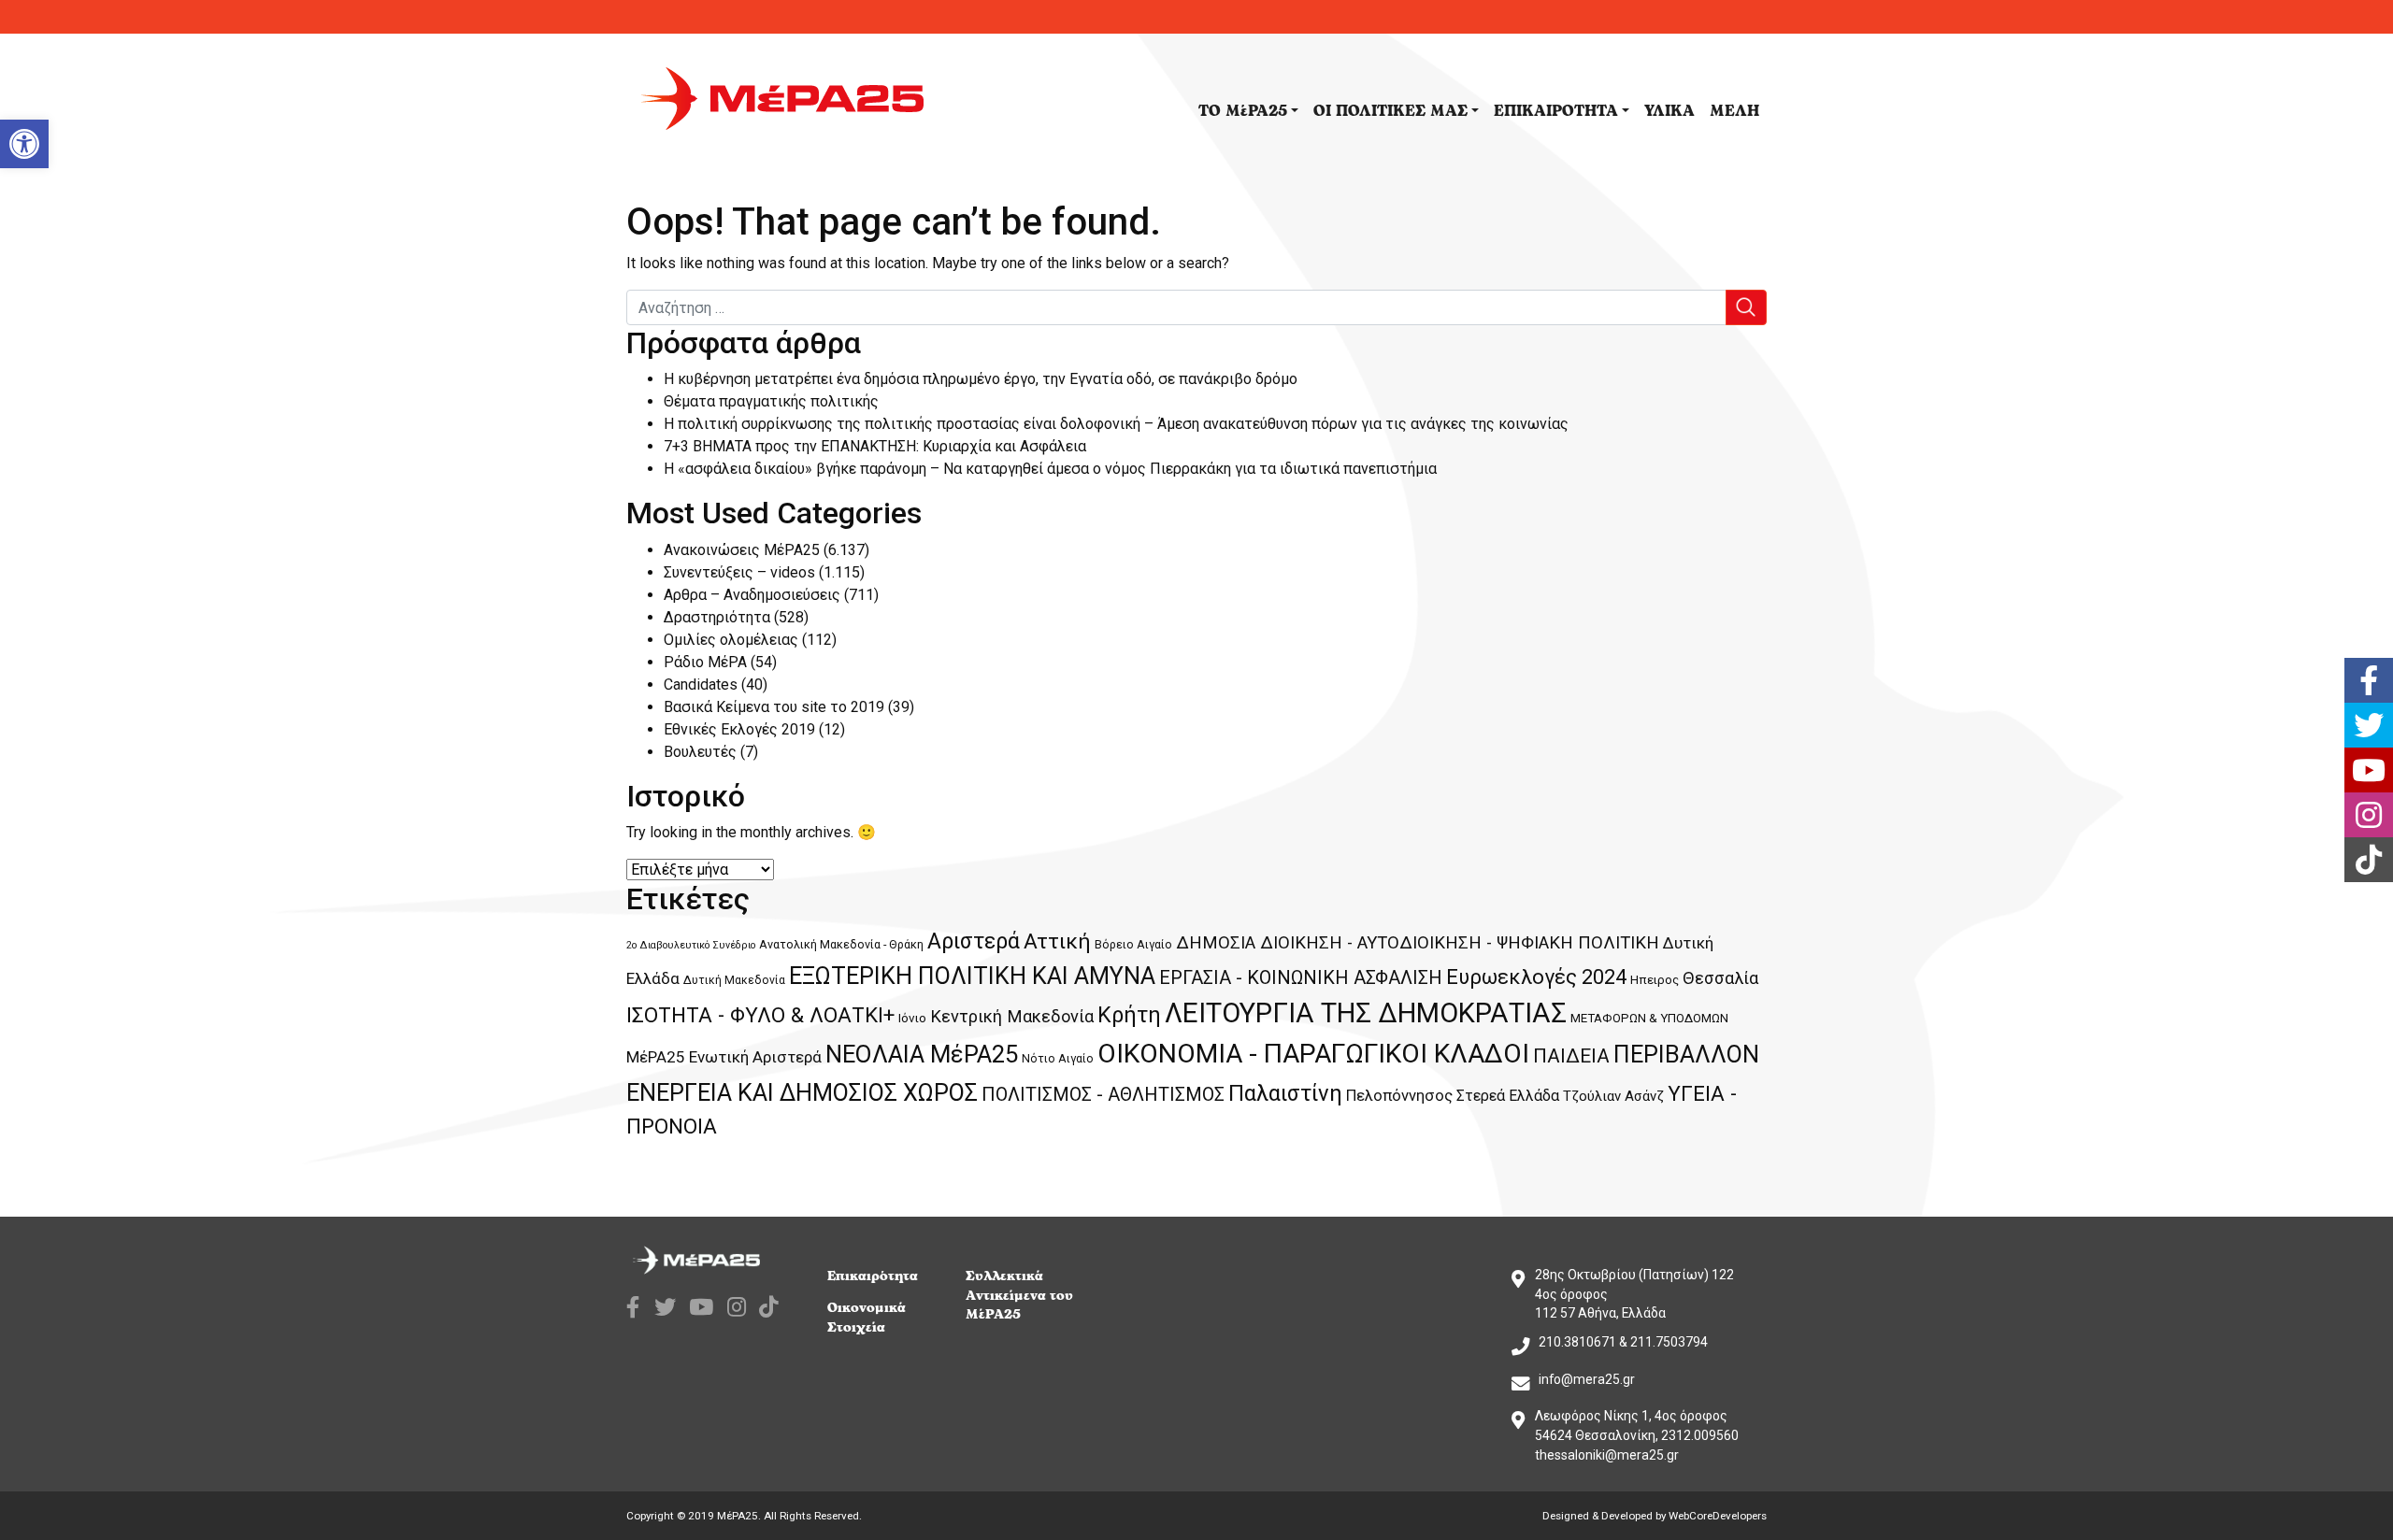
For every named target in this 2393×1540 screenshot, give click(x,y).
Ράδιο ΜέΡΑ (705, 662)
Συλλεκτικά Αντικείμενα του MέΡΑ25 (1019, 1296)
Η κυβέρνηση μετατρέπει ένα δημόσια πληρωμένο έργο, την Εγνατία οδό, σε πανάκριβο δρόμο (981, 379)
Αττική (1057, 941)
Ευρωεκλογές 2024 (1536, 977)
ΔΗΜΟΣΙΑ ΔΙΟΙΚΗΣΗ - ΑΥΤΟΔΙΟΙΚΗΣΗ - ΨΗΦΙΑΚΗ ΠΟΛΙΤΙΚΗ (1418, 943)
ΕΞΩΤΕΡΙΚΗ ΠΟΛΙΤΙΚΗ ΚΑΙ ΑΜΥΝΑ (972, 976)
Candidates (701, 684)
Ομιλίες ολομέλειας (731, 640)
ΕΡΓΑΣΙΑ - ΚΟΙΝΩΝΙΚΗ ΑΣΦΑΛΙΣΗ (1301, 977)
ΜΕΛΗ (1734, 111)
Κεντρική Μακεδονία (1012, 1016)
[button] (24, 144)
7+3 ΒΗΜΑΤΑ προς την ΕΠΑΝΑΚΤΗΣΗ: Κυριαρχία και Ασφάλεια (875, 446)
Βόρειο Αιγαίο (1133, 944)
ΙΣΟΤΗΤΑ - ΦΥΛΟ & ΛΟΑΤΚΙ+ (760, 1015)
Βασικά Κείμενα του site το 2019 (774, 707)
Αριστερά (974, 941)
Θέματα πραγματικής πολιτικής (771, 401)
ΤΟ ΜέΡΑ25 (1243, 111)
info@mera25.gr (1587, 1379)
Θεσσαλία (1720, 978)
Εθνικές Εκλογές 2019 (739, 729)
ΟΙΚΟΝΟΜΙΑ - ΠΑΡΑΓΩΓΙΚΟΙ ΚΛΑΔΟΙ (1313, 1054)
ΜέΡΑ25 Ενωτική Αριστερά (724, 1057)
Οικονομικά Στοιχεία (867, 1318)
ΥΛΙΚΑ (1669, 111)
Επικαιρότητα (873, 1276)
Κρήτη (1129, 1015)
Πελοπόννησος (1399, 1096)
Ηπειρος (1655, 980)
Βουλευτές (700, 752)
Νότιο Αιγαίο (1058, 1058)
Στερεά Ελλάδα (1508, 1096)
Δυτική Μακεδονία (734, 980)
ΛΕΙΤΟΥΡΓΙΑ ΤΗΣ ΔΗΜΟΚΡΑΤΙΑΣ (1366, 1013)
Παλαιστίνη (1285, 1093)
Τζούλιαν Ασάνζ (1613, 1096)
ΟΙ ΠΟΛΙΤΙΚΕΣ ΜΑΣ (1390, 111)
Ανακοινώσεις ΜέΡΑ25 (742, 550)
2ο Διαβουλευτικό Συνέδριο (691, 945)
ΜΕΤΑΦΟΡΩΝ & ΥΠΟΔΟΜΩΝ (1649, 1018)
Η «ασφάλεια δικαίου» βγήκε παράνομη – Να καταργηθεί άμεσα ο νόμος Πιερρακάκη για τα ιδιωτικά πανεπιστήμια (1050, 469)
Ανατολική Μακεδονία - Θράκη (841, 944)
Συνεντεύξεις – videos (739, 572)
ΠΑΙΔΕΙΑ (1571, 1056)
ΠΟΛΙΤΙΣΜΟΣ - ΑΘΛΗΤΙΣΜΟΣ (1103, 1094)
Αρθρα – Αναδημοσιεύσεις (752, 595)
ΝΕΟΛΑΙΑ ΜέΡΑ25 (922, 1054)
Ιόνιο (912, 1018)
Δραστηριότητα (717, 617)
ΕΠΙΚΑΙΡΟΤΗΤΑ (1556, 111)
